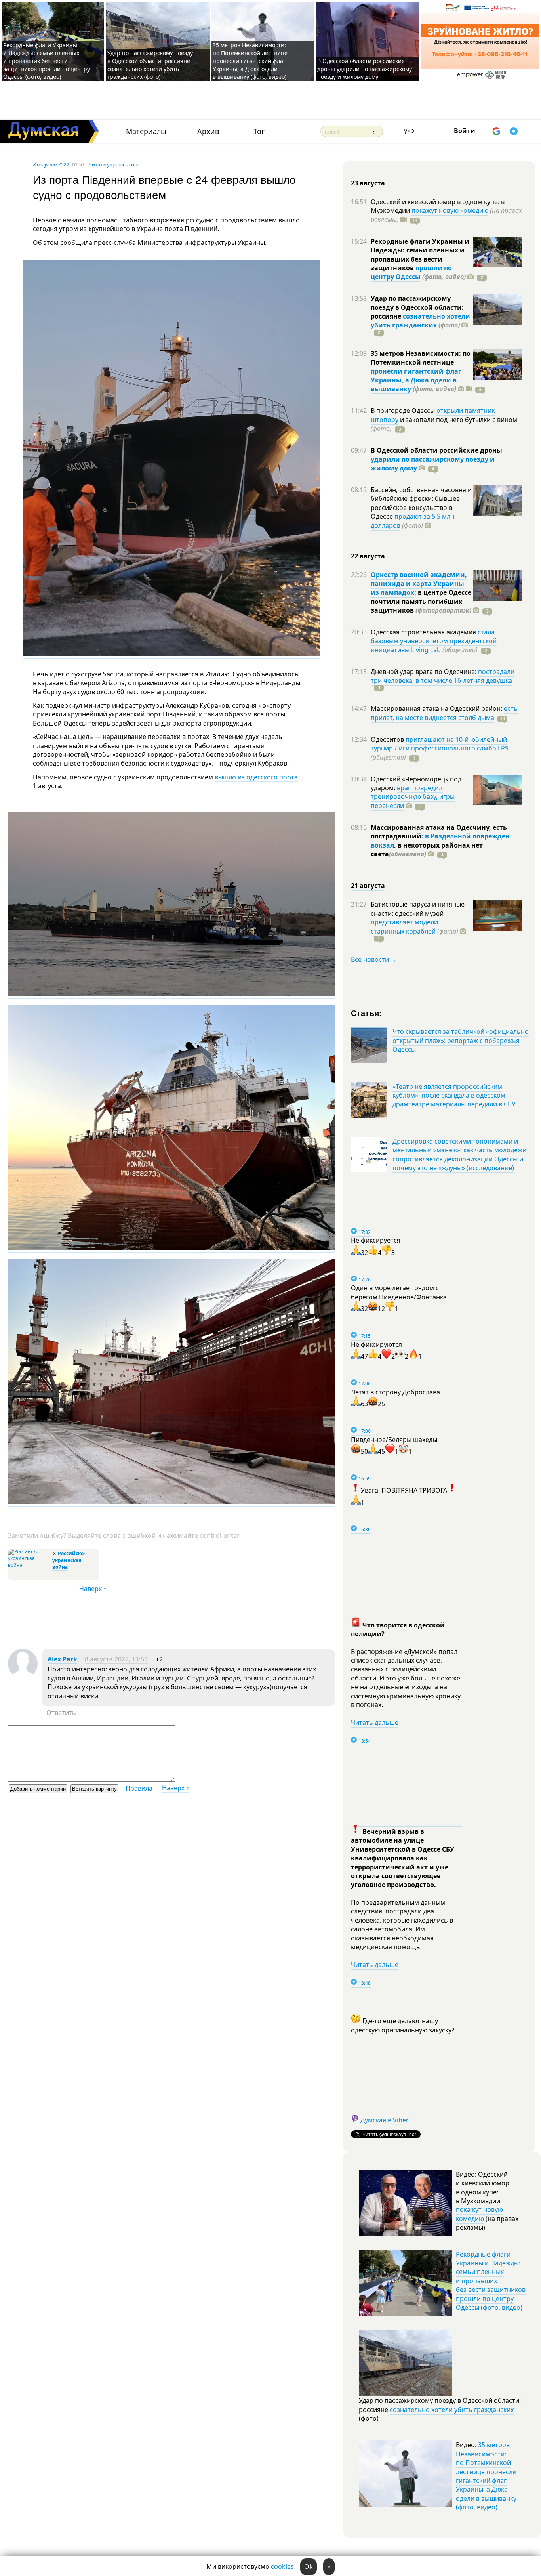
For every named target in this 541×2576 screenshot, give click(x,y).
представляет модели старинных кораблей (404, 926)
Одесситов (388, 739)
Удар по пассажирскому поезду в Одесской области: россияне (417, 307)
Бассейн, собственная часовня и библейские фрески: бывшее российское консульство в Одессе (421, 503)
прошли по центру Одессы (411, 272)
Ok (309, 2566)
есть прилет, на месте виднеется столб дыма (444, 713)
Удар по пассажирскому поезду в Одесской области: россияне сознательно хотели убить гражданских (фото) (150, 65)
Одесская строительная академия (424, 632)
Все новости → (374, 959)
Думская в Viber (385, 2120)
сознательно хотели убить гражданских (420, 321)
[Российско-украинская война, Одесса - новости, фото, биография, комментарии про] (29, 1565)
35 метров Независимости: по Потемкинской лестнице (421, 358)
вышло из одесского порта (256, 777)
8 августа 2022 (51, 164)
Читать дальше (375, 1722)
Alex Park (62, 1659)
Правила (139, 1788)
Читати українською (113, 164)
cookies (282, 2566)
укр (409, 130)
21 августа (368, 886)
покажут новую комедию (450, 210)
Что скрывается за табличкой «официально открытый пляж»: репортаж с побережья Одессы (461, 1040)
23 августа (368, 183)
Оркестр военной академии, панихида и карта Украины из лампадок (419, 583)
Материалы (146, 131)
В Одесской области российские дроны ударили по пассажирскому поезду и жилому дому (365, 69)
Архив (208, 131)
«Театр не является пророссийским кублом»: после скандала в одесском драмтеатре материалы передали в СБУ (454, 1095)
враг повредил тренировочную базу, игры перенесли (413, 797)
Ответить (61, 1713)
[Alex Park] (23, 1676)
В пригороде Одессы (404, 411)
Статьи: (367, 1013)
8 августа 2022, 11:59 (116, 1659)
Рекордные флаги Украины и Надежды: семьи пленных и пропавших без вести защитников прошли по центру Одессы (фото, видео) (47, 61)
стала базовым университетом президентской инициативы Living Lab (434, 641)
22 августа (368, 556)
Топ (260, 131)
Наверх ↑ (93, 1589)
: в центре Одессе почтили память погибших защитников (421, 601)
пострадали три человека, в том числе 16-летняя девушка (443, 676)
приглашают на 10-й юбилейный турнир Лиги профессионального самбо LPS (440, 744)
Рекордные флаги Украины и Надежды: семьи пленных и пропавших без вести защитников (420, 255)
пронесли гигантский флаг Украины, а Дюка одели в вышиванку (416, 380)
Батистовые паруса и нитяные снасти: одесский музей (418, 909)
